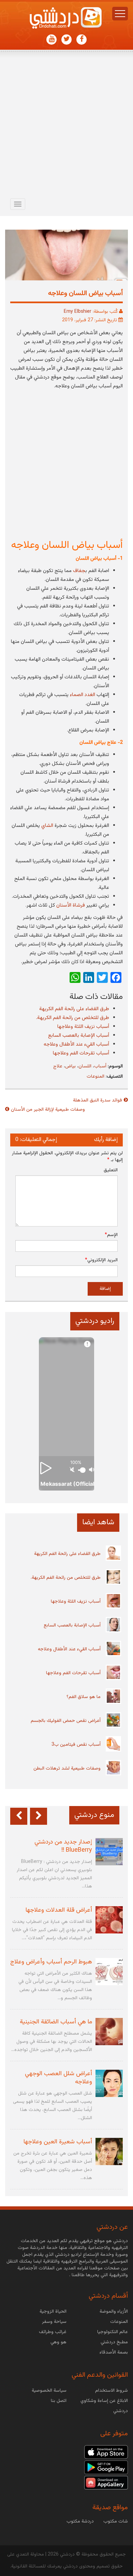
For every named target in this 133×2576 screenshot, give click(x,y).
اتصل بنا (59, 2401)
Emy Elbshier (78, 312)
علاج (58, 1066)
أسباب (100, 1066)
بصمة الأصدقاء (114, 2353)
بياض (70, 1066)
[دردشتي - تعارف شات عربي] (106, 2452)
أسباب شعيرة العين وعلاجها (58, 2142)
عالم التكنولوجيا (113, 2332)
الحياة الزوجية (53, 2312)
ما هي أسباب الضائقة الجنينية (56, 2022)
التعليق (111, 1170)
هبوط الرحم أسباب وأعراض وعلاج (51, 1962)
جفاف (79, 571)
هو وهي (58, 2342)
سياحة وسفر (54, 2322)
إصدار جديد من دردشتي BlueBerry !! (63, 1846)
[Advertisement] (66, 126)
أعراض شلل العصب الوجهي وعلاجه (58, 2078)
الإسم (111, 1235)
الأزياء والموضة (114, 2312)
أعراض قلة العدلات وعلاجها (59, 1910)
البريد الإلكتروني (101, 1260)
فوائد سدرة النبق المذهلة (98, 1100)
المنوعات (95, 1077)
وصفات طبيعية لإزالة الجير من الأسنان (48, 1110)
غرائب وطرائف (53, 2332)
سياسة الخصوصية (49, 2391)
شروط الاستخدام (112, 2391)
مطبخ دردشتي (114, 2342)
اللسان (85, 1066)
